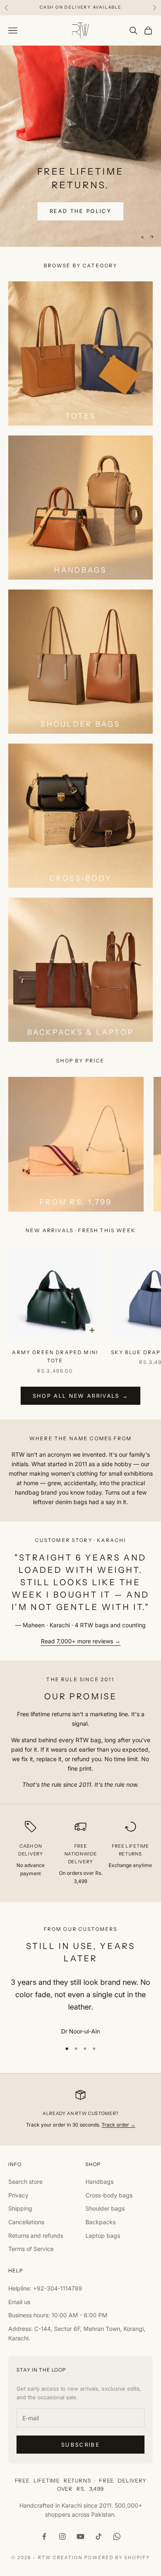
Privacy (18, 2195)
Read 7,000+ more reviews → (81, 1641)
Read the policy (80, 211)
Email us (19, 2302)
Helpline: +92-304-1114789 (45, 2288)
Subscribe (80, 2445)
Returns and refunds (36, 2236)
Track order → (118, 2125)
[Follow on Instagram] (62, 2536)
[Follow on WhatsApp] (117, 2536)
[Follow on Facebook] (44, 2536)
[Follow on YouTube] (80, 2536)
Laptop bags (103, 2236)
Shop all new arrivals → (81, 1396)
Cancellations (26, 2222)
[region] (80, 146)
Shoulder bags (105, 2208)
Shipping (20, 2208)
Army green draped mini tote (55, 1356)
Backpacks (101, 2222)
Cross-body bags (109, 2195)
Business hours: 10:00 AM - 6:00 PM (58, 2315)
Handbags (99, 2182)
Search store (25, 2182)
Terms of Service (31, 2249)
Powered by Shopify (117, 2557)
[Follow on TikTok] (99, 2536)
